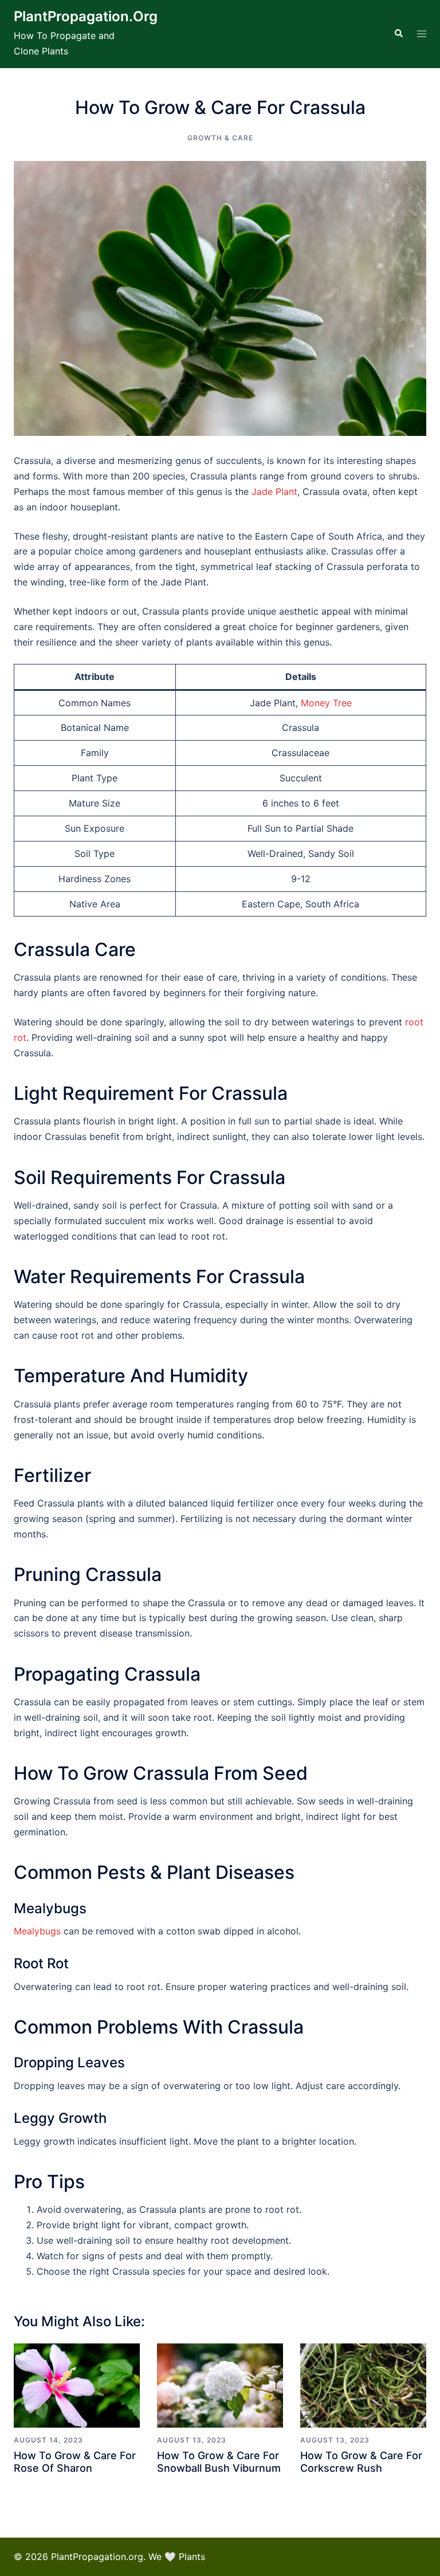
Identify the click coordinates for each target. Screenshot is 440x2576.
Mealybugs (37, 1931)
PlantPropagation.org (86, 16)
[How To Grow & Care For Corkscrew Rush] (363, 2386)
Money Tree (326, 703)
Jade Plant (274, 491)
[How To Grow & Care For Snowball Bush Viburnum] (220, 2386)
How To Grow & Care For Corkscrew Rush (361, 2462)
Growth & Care (220, 138)
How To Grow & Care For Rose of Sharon (75, 2462)
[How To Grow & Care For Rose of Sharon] (77, 2386)
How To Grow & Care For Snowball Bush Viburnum (219, 2462)
